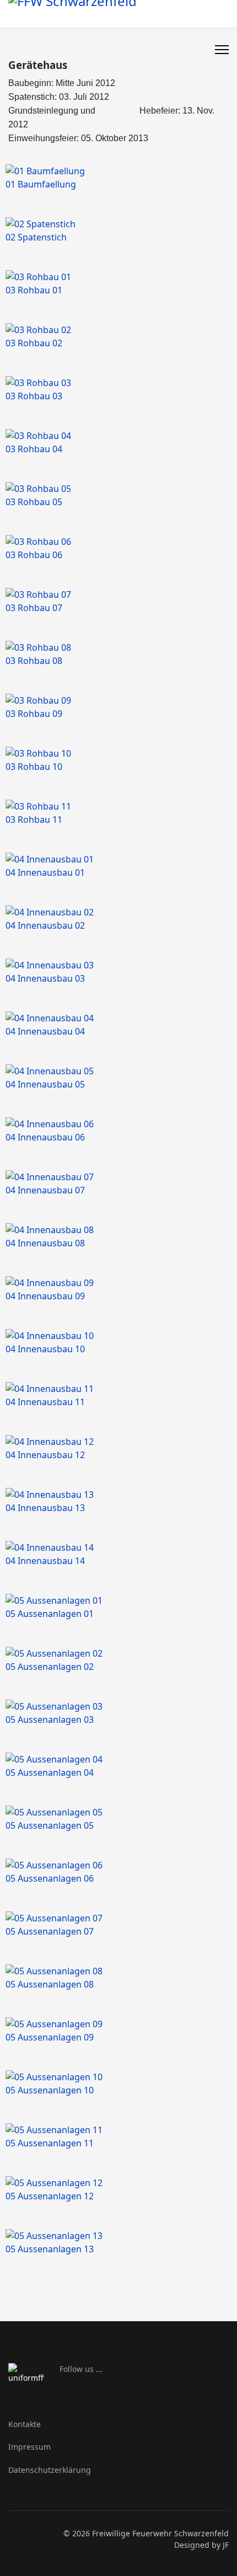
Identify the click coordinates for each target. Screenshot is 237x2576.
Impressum (29, 2447)
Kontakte (25, 2424)
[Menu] (222, 50)
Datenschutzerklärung (50, 2470)
